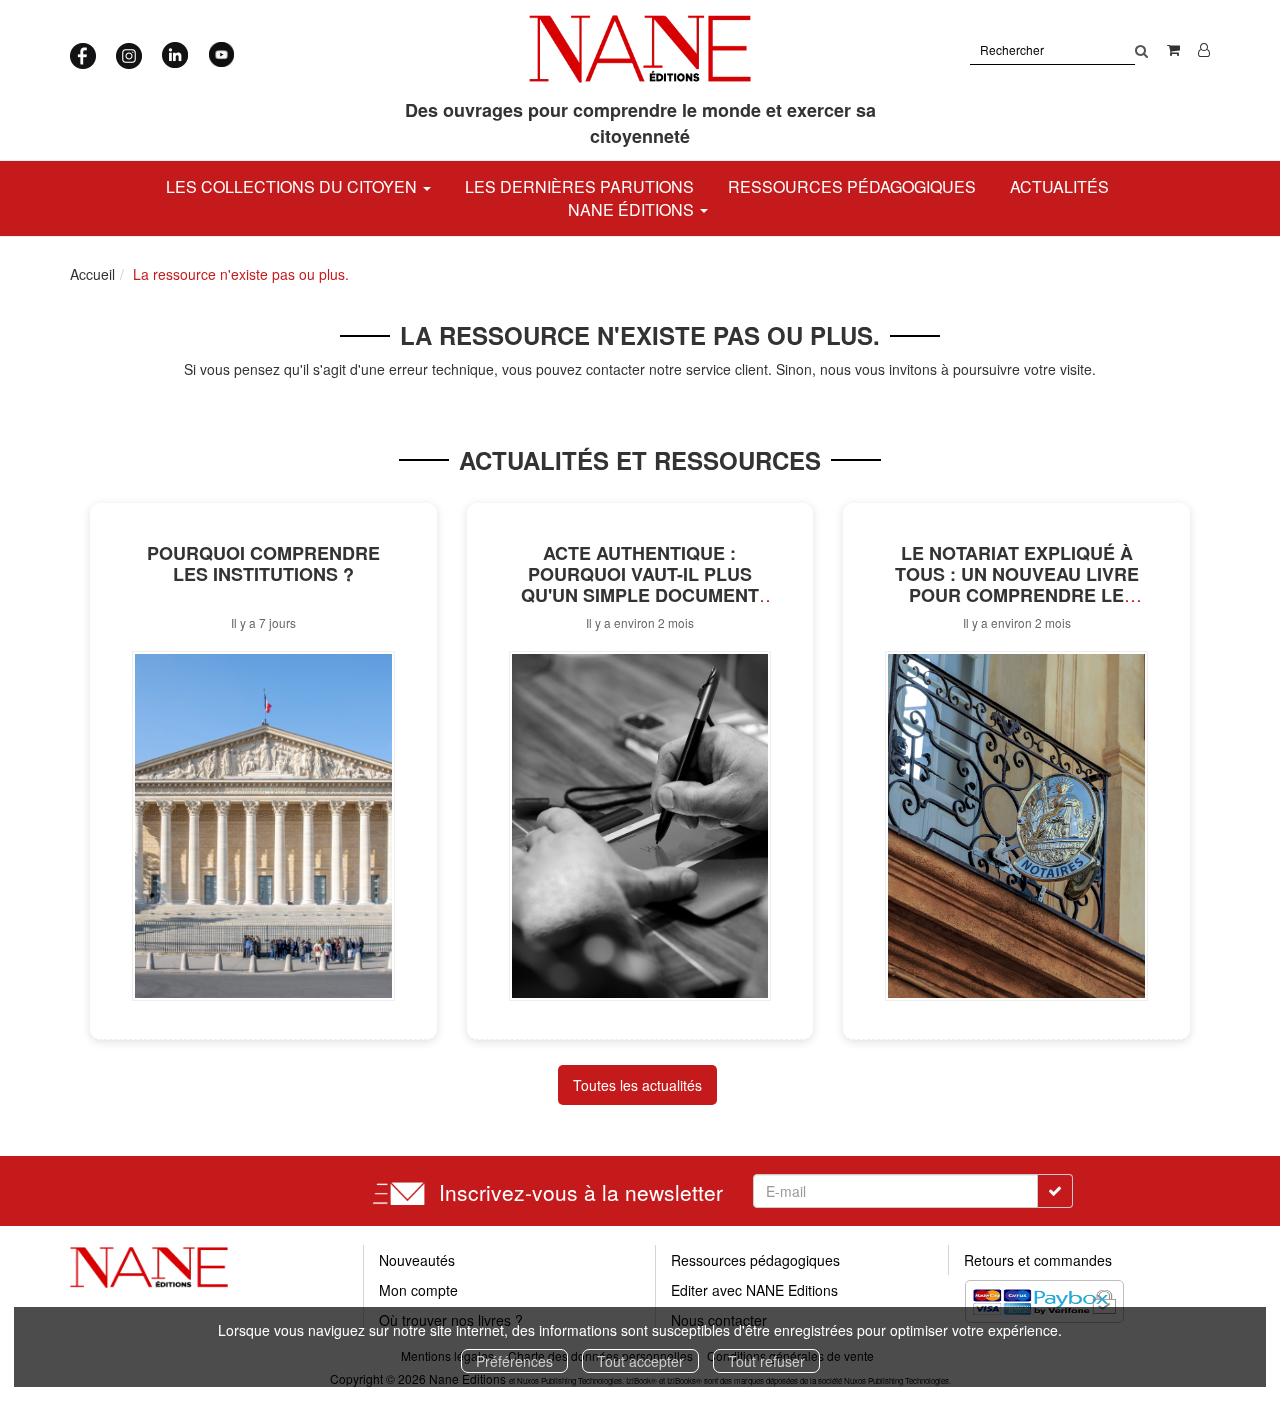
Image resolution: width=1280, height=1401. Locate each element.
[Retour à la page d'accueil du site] (640, 49)
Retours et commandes (1038, 1260)
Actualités (1059, 186)
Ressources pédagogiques (852, 186)
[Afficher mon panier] (1173, 49)
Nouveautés (417, 1260)
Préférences (514, 1361)
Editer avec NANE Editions (754, 1290)
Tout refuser (766, 1361)
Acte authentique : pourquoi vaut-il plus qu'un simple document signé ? (640, 584)
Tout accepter (640, 1361)
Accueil (92, 274)
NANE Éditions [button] (633, 209)
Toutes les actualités (637, 1085)
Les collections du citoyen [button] (293, 186)
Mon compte (418, 1290)
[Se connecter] (1204, 49)
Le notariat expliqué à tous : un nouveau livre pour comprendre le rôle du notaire (1017, 584)
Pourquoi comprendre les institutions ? (263, 563)
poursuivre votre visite (1022, 369)
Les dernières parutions (579, 186)
